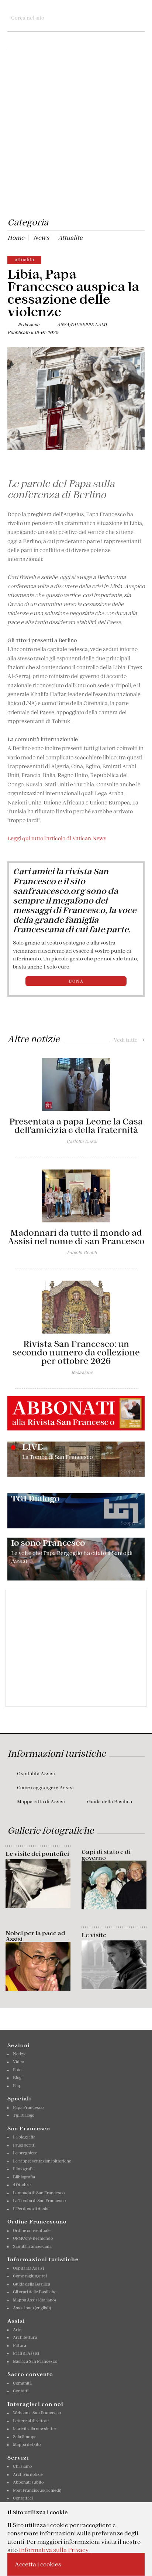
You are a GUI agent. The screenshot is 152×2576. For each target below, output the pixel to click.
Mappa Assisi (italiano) (34, 2300)
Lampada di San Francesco (39, 2193)
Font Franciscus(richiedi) (37, 2490)
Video (18, 2062)
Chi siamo (22, 2466)
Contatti (21, 2391)
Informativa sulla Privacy (54, 2550)
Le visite (94, 1935)
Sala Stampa (25, 2437)
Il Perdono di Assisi (31, 2209)
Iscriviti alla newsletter (35, 2429)
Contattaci (23, 2498)
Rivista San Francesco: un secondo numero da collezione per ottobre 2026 (76, 1352)
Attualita (70, 238)
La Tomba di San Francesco (39, 2201)
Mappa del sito (27, 2444)
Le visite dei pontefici (37, 1854)
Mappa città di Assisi (41, 1802)
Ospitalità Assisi (36, 1774)
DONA (76, 981)
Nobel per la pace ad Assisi (35, 1936)
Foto (17, 2070)
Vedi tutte (129, 1040)
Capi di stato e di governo (106, 1855)
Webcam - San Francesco (37, 2413)
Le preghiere (25, 2153)
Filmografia (24, 2169)
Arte (17, 2330)
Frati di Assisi (26, 2353)
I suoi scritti (24, 2145)
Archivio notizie (28, 2474)
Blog (17, 2078)
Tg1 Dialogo (24, 2115)
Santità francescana (32, 2246)
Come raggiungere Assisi (45, 1788)
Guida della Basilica (110, 1802)
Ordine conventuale (32, 2230)
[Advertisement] (76, 135)
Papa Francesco (28, 2107)
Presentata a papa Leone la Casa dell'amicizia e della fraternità (76, 1126)
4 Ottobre (22, 2185)
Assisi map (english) (32, 2308)
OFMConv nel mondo (33, 2238)
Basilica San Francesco (35, 2361)
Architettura (25, 2337)
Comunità (22, 2383)
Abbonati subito (28, 2482)
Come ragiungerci (30, 2276)
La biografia (24, 2137)
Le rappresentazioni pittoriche (42, 2161)
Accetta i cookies (38, 2564)
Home (16, 238)
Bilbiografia (24, 2177)
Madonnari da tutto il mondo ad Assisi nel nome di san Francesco (76, 1237)
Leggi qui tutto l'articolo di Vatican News (57, 838)
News (41, 238)
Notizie (20, 2054)
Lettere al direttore (31, 2421)
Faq (17, 2086)
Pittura (20, 2345)
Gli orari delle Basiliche (35, 2292)
